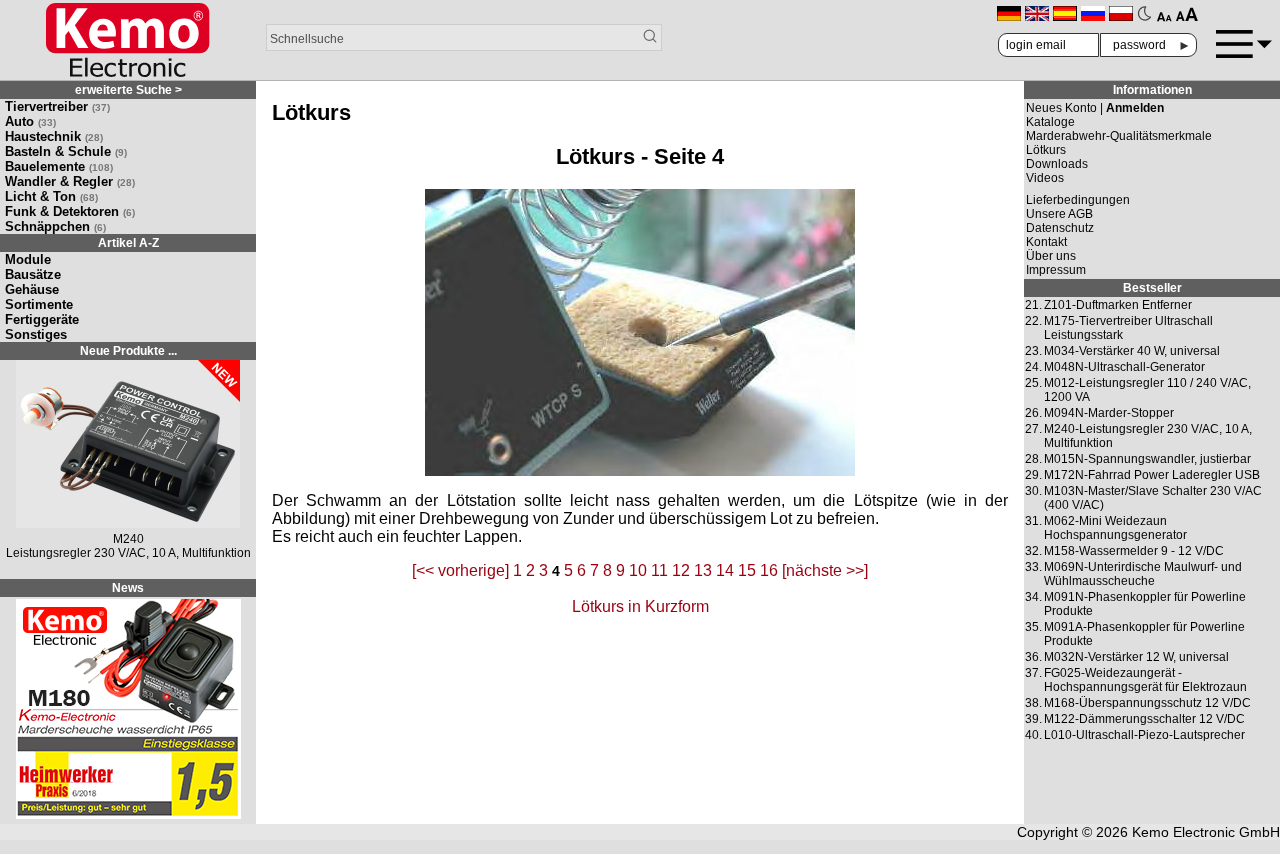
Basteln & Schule (66, 151)
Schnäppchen (55, 226)
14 (725, 570)
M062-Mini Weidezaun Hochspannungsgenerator (1115, 528)
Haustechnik (54, 136)
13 (703, 570)
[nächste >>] (825, 570)
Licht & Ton (51, 196)
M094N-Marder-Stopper (1109, 413)
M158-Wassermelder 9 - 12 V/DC (1134, 551)
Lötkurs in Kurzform (640, 606)
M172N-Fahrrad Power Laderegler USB (1152, 475)
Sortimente (39, 304)
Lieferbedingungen (1078, 200)
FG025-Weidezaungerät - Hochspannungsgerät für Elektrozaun (1145, 680)
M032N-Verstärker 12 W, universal (1136, 657)
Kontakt (1046, 242)
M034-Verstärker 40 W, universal (1132, 351)
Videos (1045, 178)
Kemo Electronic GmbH (1206, 832)
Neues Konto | (1095, 108)
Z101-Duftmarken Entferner (1118, 305)
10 (638, 570)
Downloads (1057, 164)
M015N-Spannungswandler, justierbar (1147, 459)
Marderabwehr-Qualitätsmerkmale (1119, 136)
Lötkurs (1046, 150)
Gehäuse (32, 289)
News (128, 588)
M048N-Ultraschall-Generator (1124, 367)
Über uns (1051, 256)
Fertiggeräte (42, 319)
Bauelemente (59, 166)
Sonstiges (36, 334)
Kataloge (1050, 122)
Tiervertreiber (57, 106)
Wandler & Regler (70, 181)
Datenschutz (1060, 228)
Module (28, 259)
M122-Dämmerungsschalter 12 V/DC (1144, 719)
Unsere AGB (1059, 214)
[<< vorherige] (460, 570)
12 (681, 570)
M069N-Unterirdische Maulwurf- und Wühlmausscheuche (1143, 574)
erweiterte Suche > (128, 90)
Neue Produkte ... (128, 351)
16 (769, 570)
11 (659, 570)
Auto (30, 121)
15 (747, 570)
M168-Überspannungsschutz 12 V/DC (1147, 703)
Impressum (1056, 270)
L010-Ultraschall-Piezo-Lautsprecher (1144, 735)
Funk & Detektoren (70, 211)
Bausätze (33, 274)
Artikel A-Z (128, 243)
